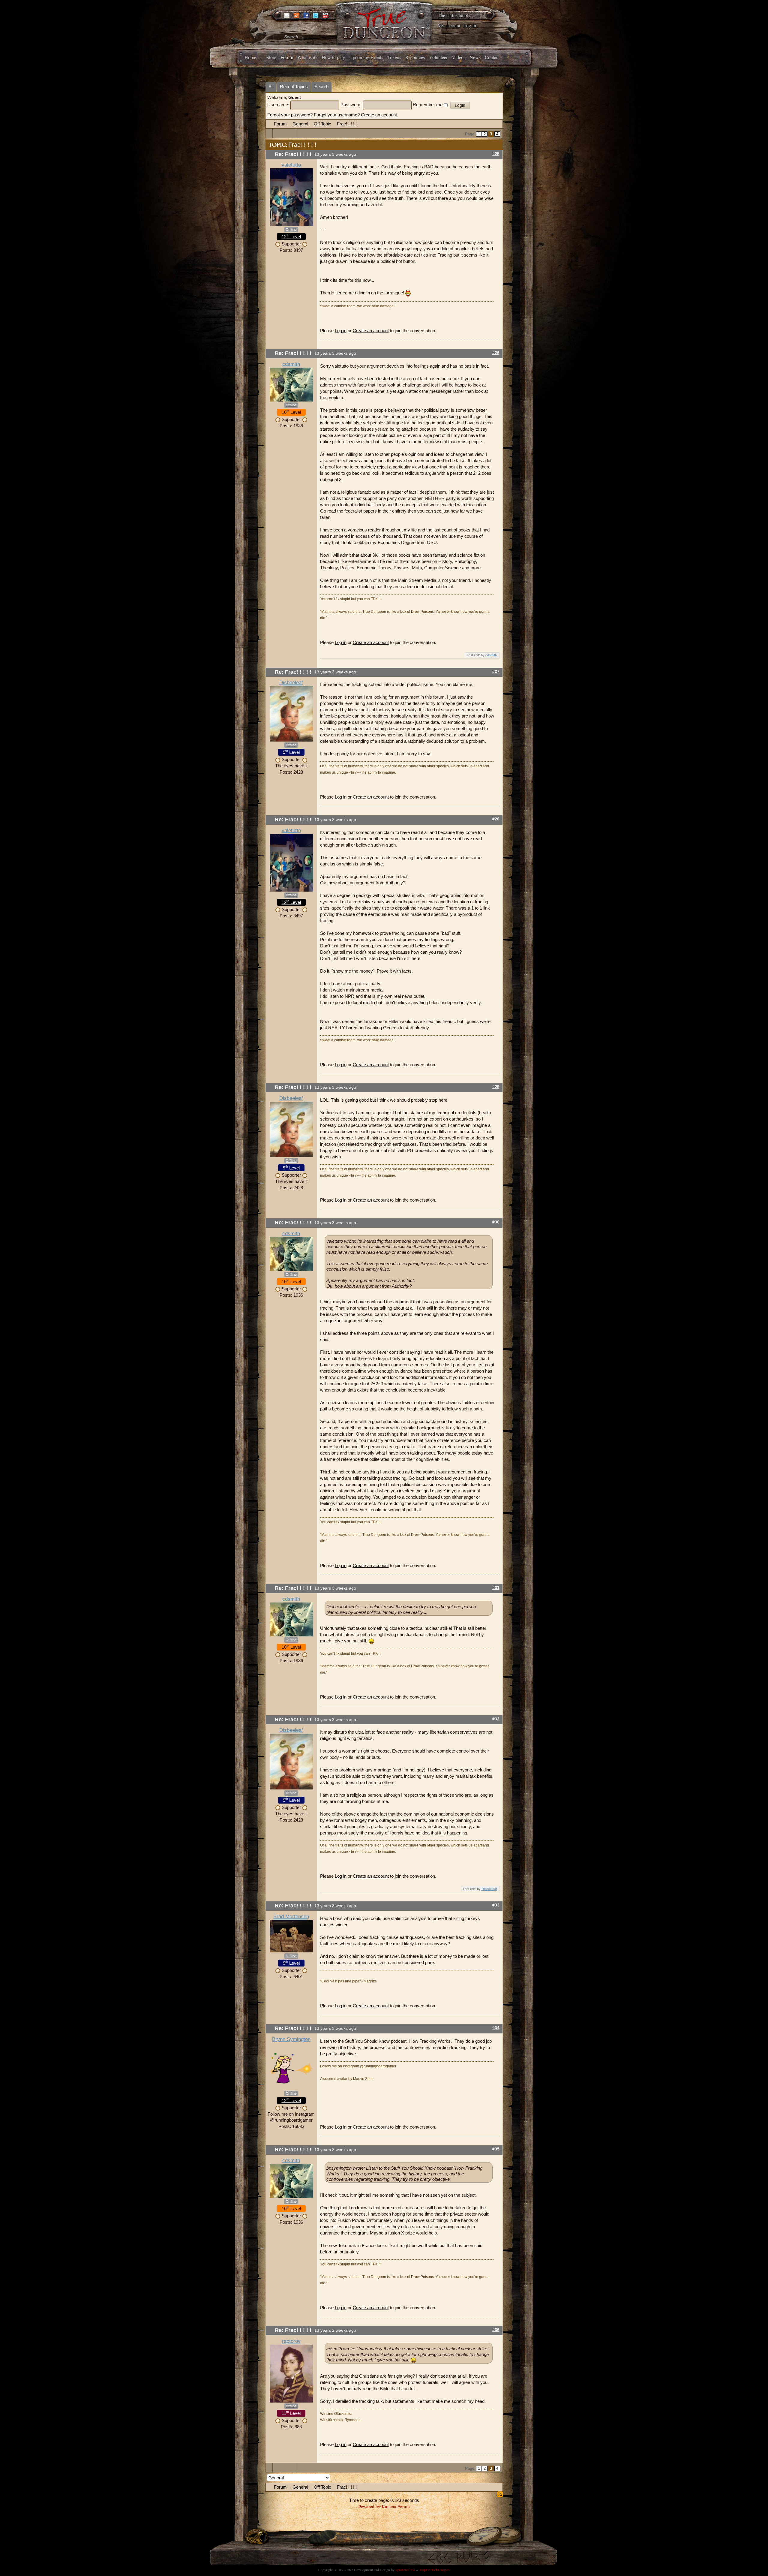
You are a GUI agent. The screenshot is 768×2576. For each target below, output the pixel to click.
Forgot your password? (290, 115)
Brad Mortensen (291, 1917)
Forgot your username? (337, 115)
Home (250, 57)
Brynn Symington (291, 2039)
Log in (341, 331)
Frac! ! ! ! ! (347, 124)
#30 (496, 1222)
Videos (459, 57)
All (271, 87)
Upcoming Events (366, 57)
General (300, 124)
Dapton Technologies (435, 2570)
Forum (287, 57)
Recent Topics (294, 87)
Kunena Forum (396, 2506)
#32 (496, 1719)
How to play (333, 57)
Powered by (369, 2506)
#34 (496, 2028)
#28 (496, 819)
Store (271, 57)
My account (449, 25)
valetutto (291, 165)
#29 (496, 1087)
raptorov (291, 2341)
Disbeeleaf (291, 683)
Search (321, 87)
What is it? (307, 57)
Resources (415, 57)
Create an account (379, 115)
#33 (496, 1905)
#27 (496, 671)
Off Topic (322, 124)
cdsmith (291, 364)
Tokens (394, 57)
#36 (496, 2330)
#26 (496, 353)
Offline (291, 230)
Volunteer (438, 57)
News (475, 57)
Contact (492, 57)
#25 (496, 154)
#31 (496, 1588)
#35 (496, 2149)
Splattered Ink (405, 2570)
